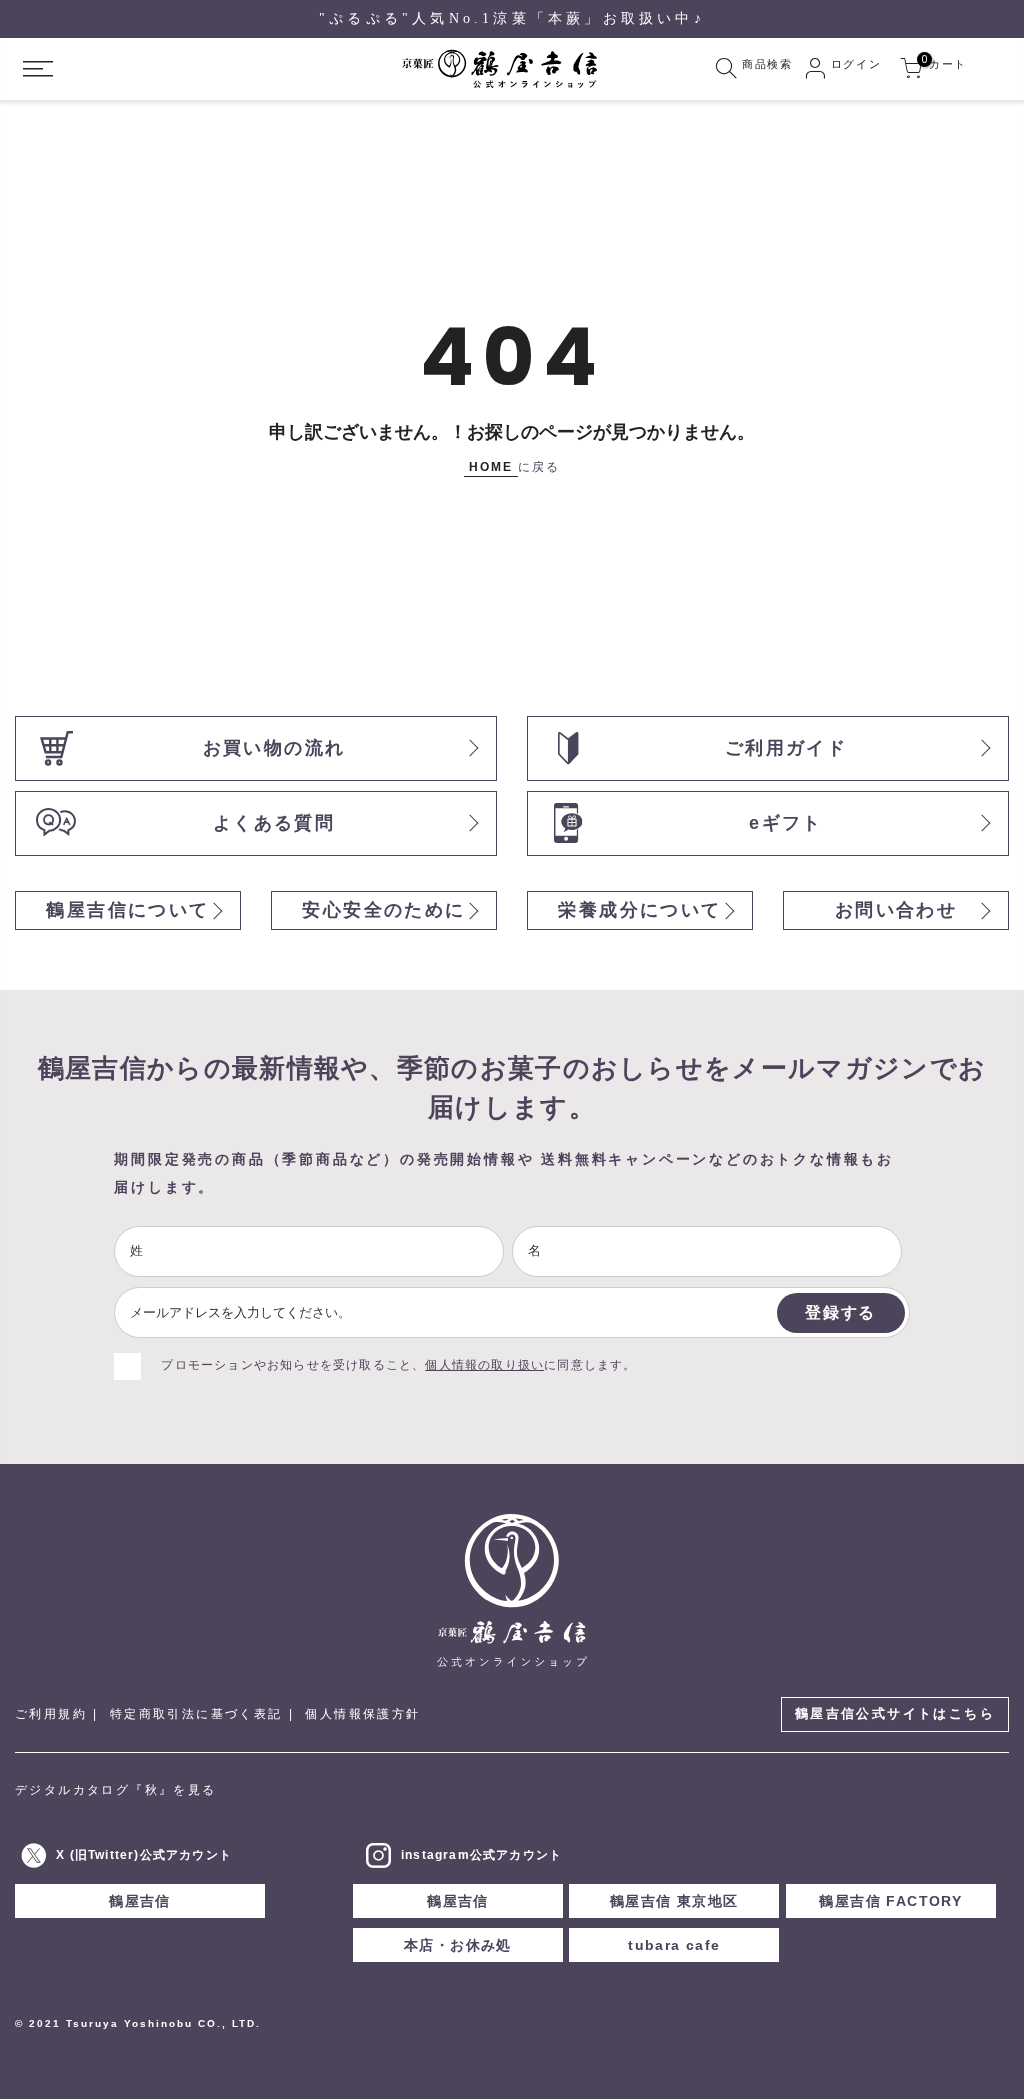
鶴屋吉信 (140, 1901)
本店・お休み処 (458, 1945)
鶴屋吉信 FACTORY (890, 1901)
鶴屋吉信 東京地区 (674, 1901)
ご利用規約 (51, 1714)
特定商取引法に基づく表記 (196, 1714)
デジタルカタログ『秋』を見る (116, 1790)
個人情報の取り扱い (484, 1365)
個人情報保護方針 (362, 1714)
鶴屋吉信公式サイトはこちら (895, 1713)
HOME (491, 467)
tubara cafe (674, 1945)
